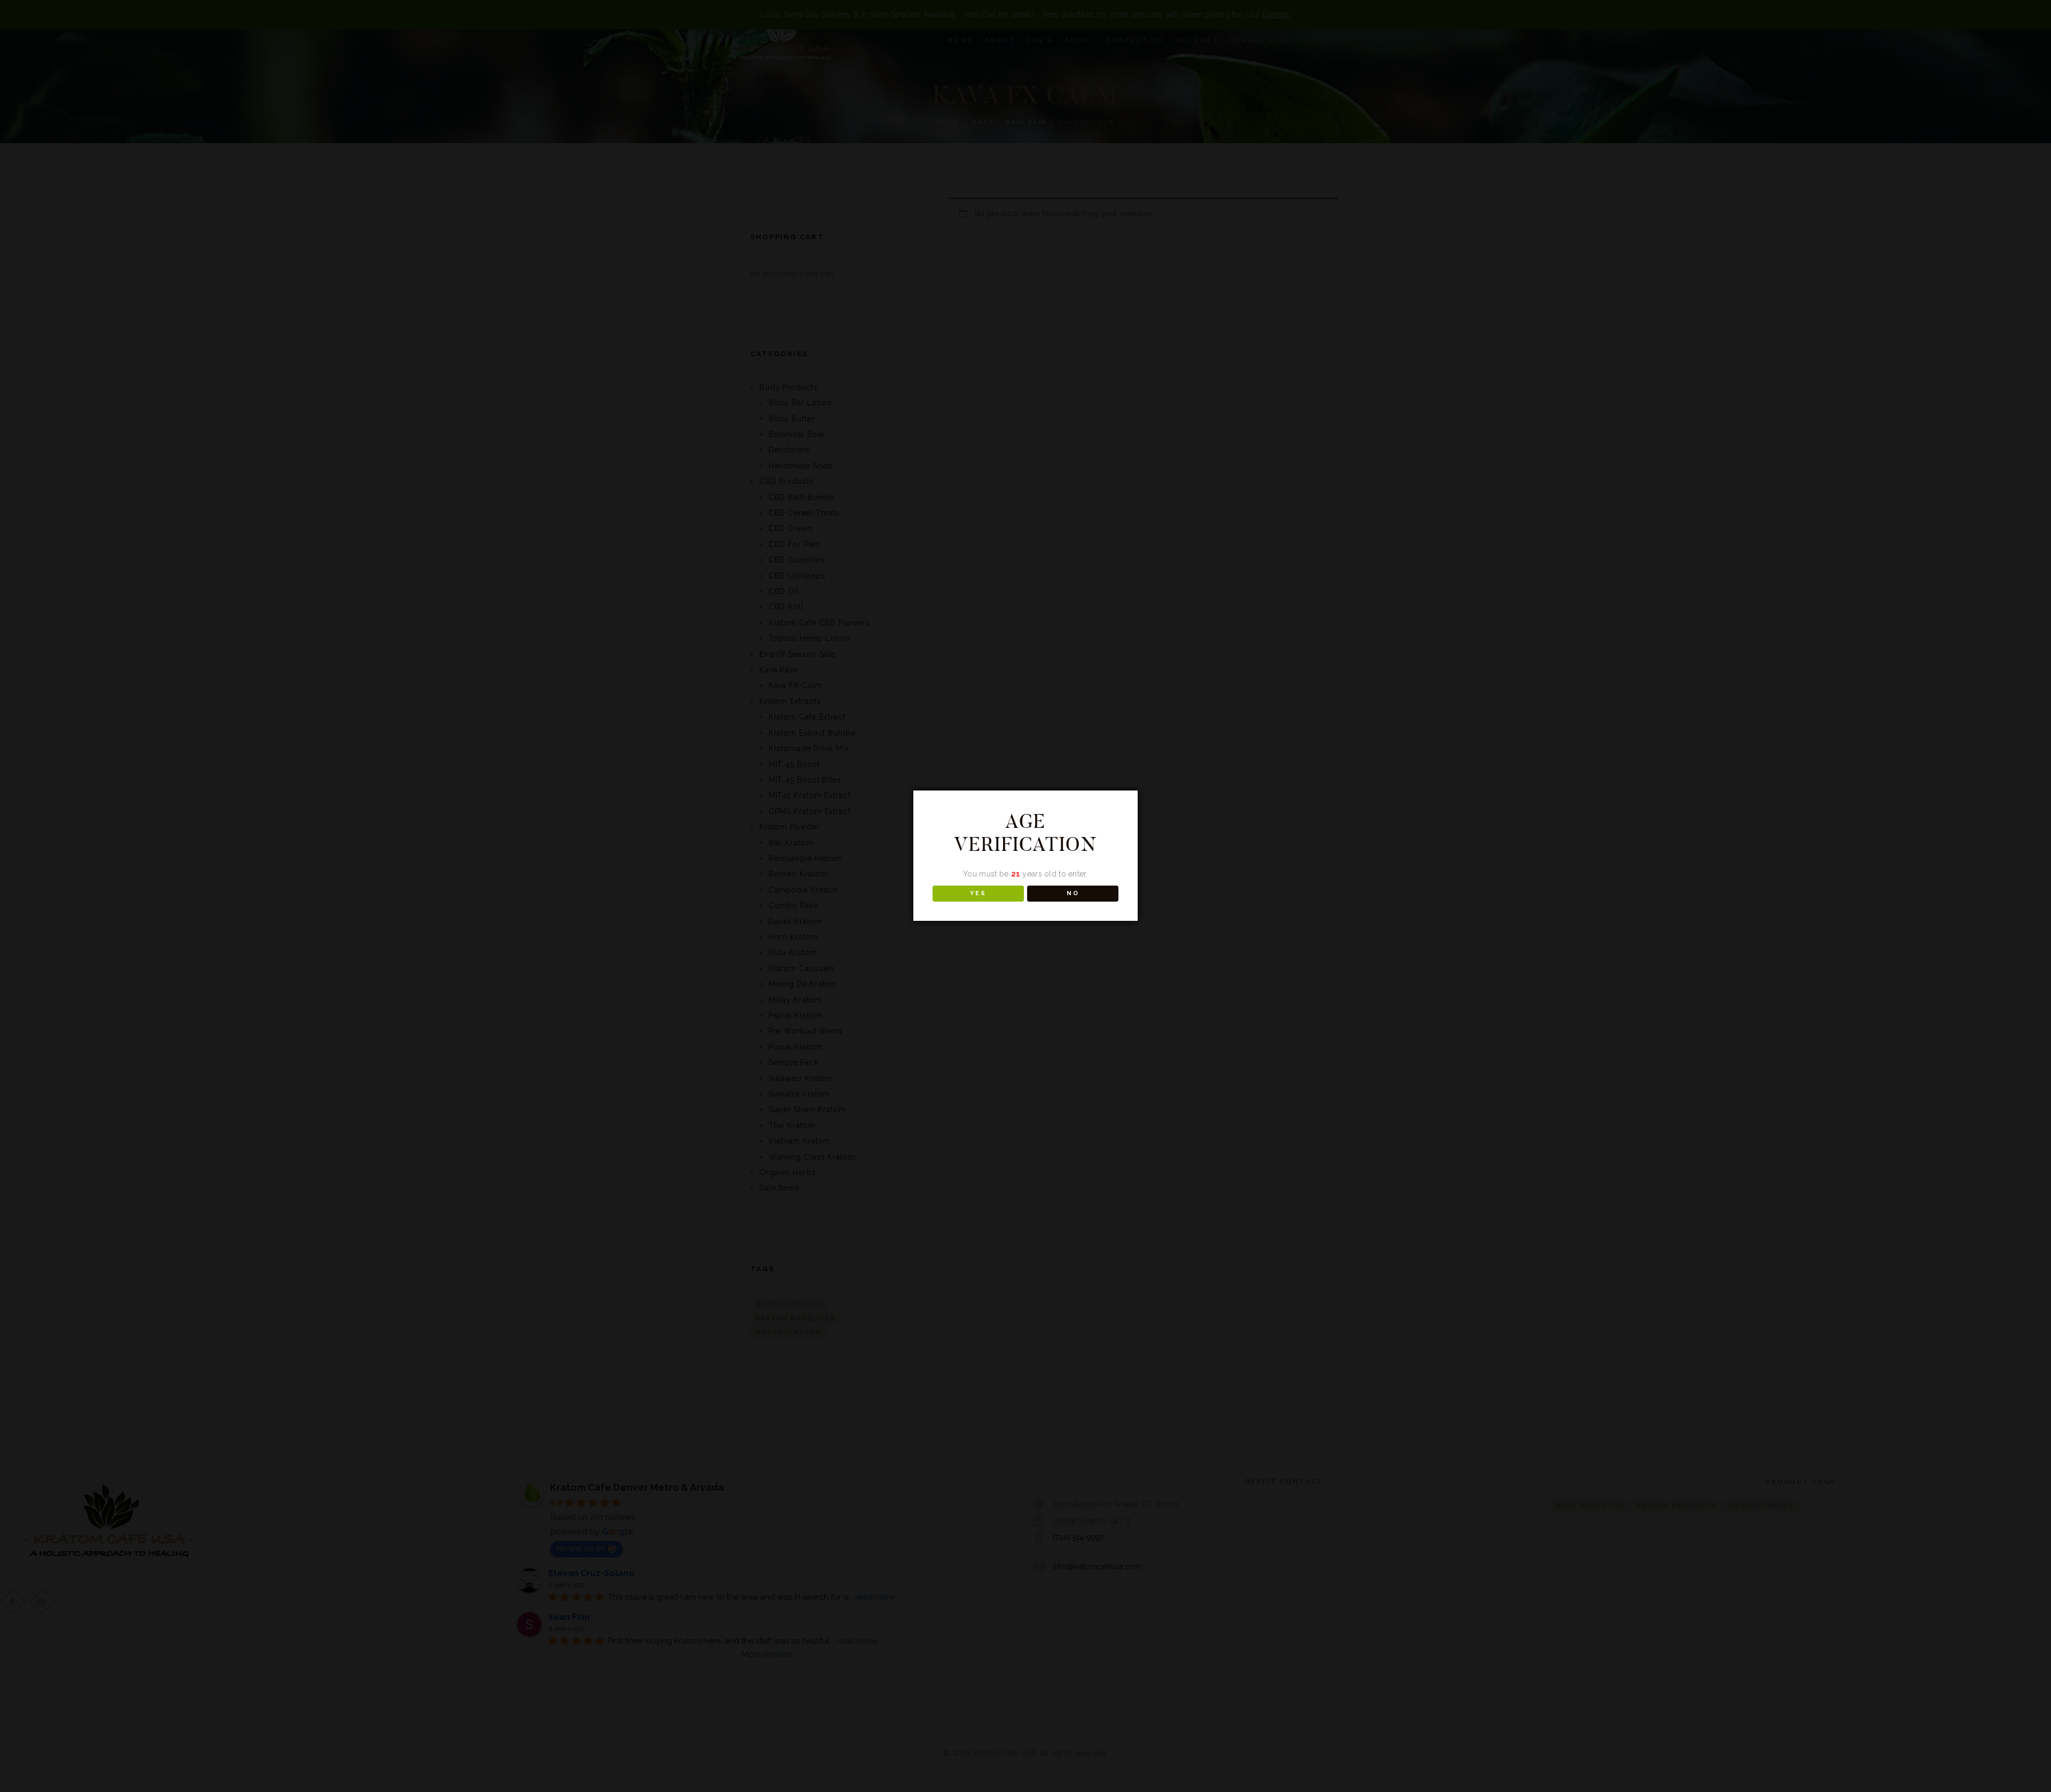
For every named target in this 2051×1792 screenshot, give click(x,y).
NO (1073, 893)
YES (978, 893)
